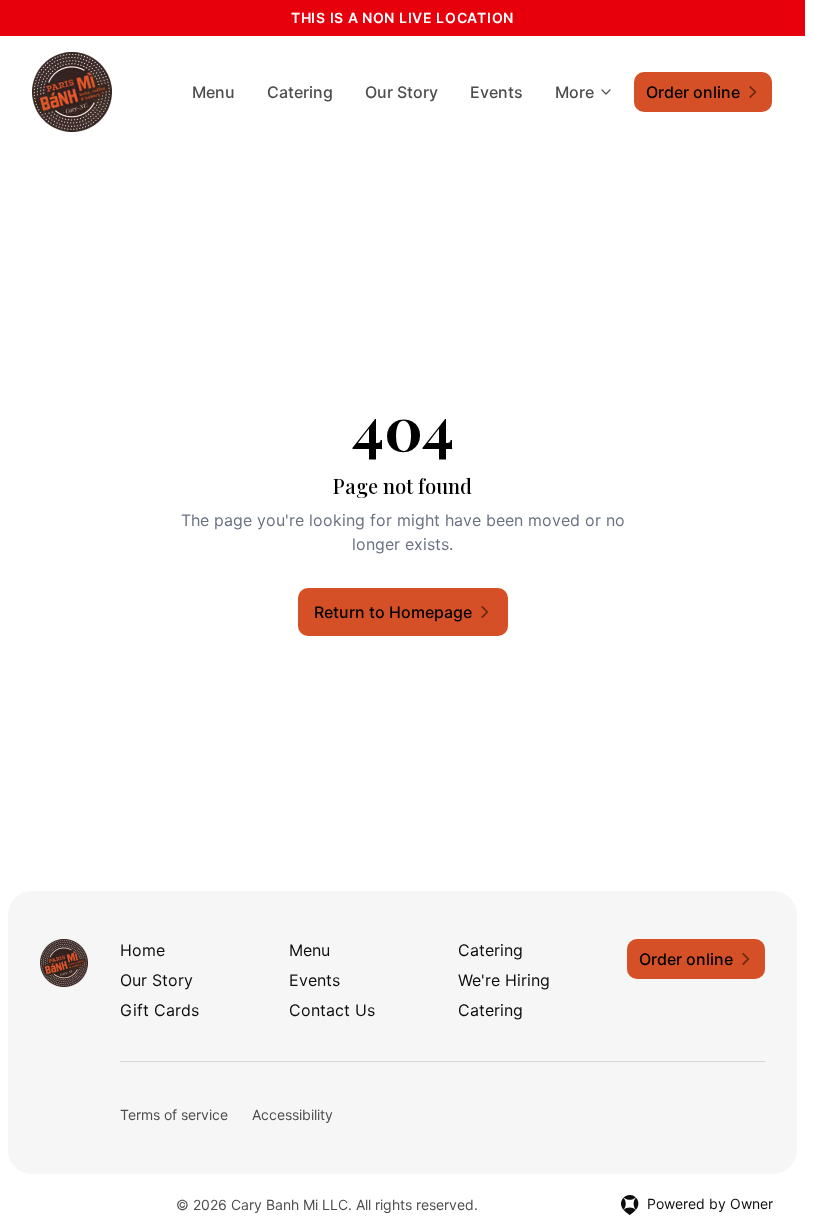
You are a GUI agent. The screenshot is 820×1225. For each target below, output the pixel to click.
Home (142, 950)
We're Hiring (504, 980)
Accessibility (292, 1114)
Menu (213, 92)
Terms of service (174, 1114)
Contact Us (332, 1010)
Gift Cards (159, 1010)
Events (496, 92)
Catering (300, 92)
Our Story (401, 92)
